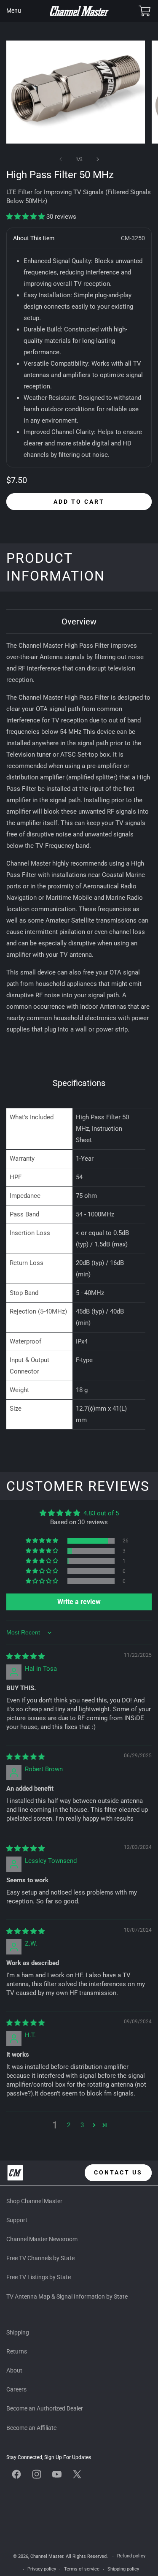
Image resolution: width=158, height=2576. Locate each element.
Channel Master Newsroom (42, 2239)
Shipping (18, 2332)
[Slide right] (98, 159)
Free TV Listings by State (39, 2277)
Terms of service (82, 2569)
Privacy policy (42, 2569)
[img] (25, 1656)
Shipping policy (123, 2569)
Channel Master (47, 2556)
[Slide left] (61, 159)
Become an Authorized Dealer (45, 2408)
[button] (13, 11)
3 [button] (82, 2125)
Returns (17, 2351)
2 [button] (69, 2125)
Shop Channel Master (34, 2201)
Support (17, 2220)
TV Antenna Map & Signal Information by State (67, 2296)
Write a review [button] (79, 1602)
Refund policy (131, 2556)
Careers (16, 2389)
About (14, 2370)
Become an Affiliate (31, 2428)
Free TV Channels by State (40, 2258)
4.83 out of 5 (101, 1513)
